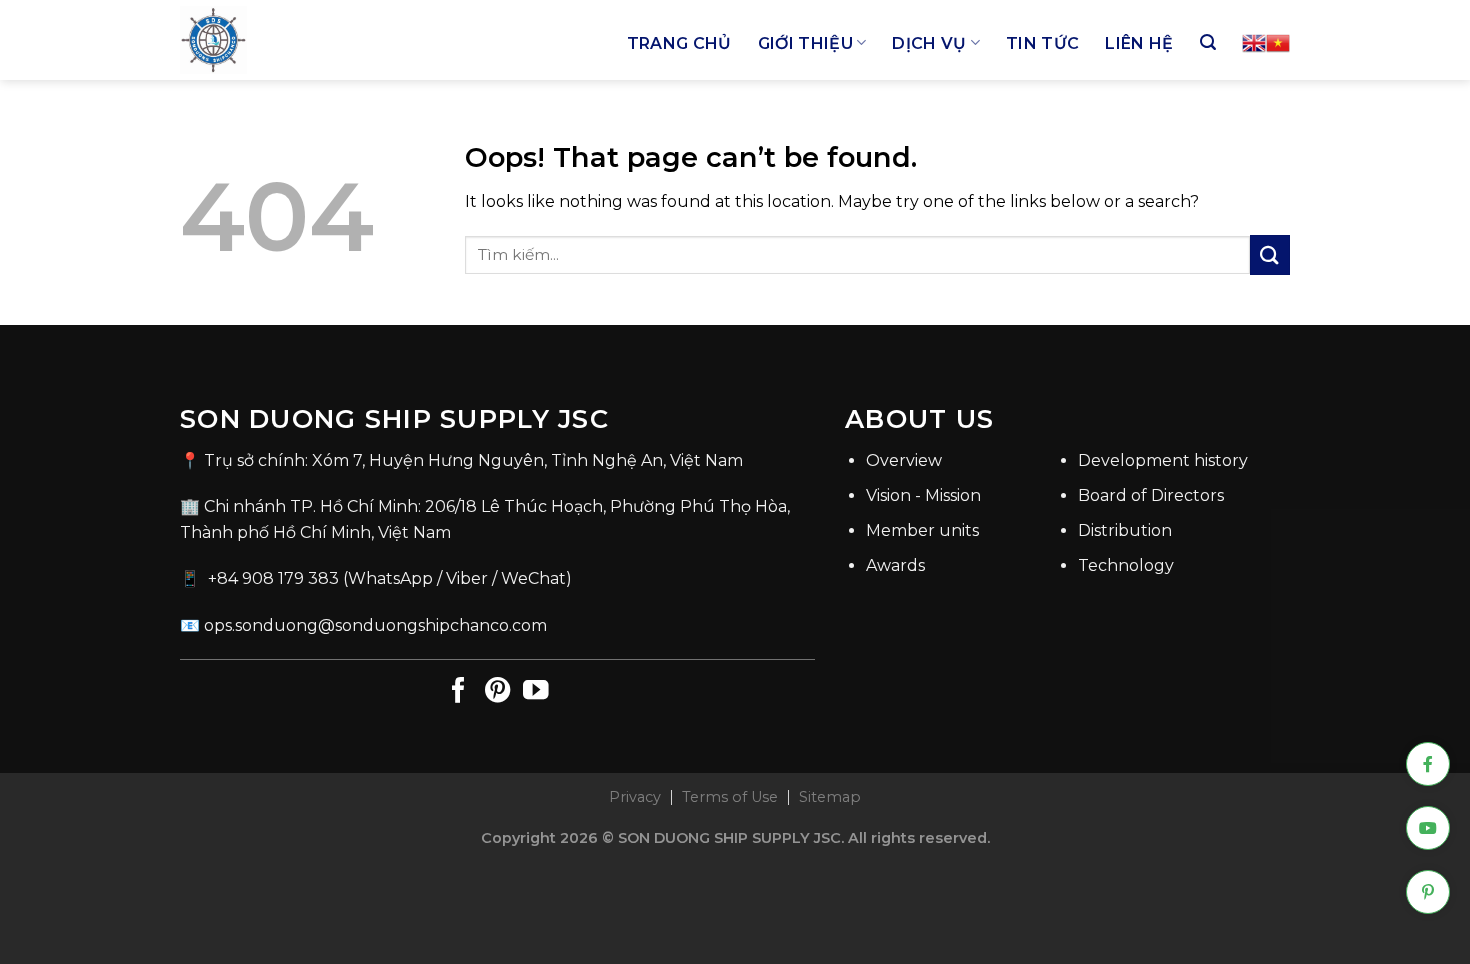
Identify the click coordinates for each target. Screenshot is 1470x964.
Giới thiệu (805, 43)
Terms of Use (730, 797)
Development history (1163, 460)
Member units (922, 530)
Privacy (635, 797)
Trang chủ (679, 43)
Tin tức (1042, 43)
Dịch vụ (929, 43)
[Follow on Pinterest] (498, 692)
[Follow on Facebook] (459, 692)
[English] (1254, 43)
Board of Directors (1151, 495)
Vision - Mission (923, 495)
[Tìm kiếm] (1208, 42)
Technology (1126, 565)
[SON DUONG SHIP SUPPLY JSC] (320, 40)
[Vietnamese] (1278, 43)
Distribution (1125, 530)
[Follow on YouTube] (536, 692)
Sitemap (830, 797)
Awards (895, 565)
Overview (904, 460)
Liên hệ (1139, 43)
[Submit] (1270, 254)
